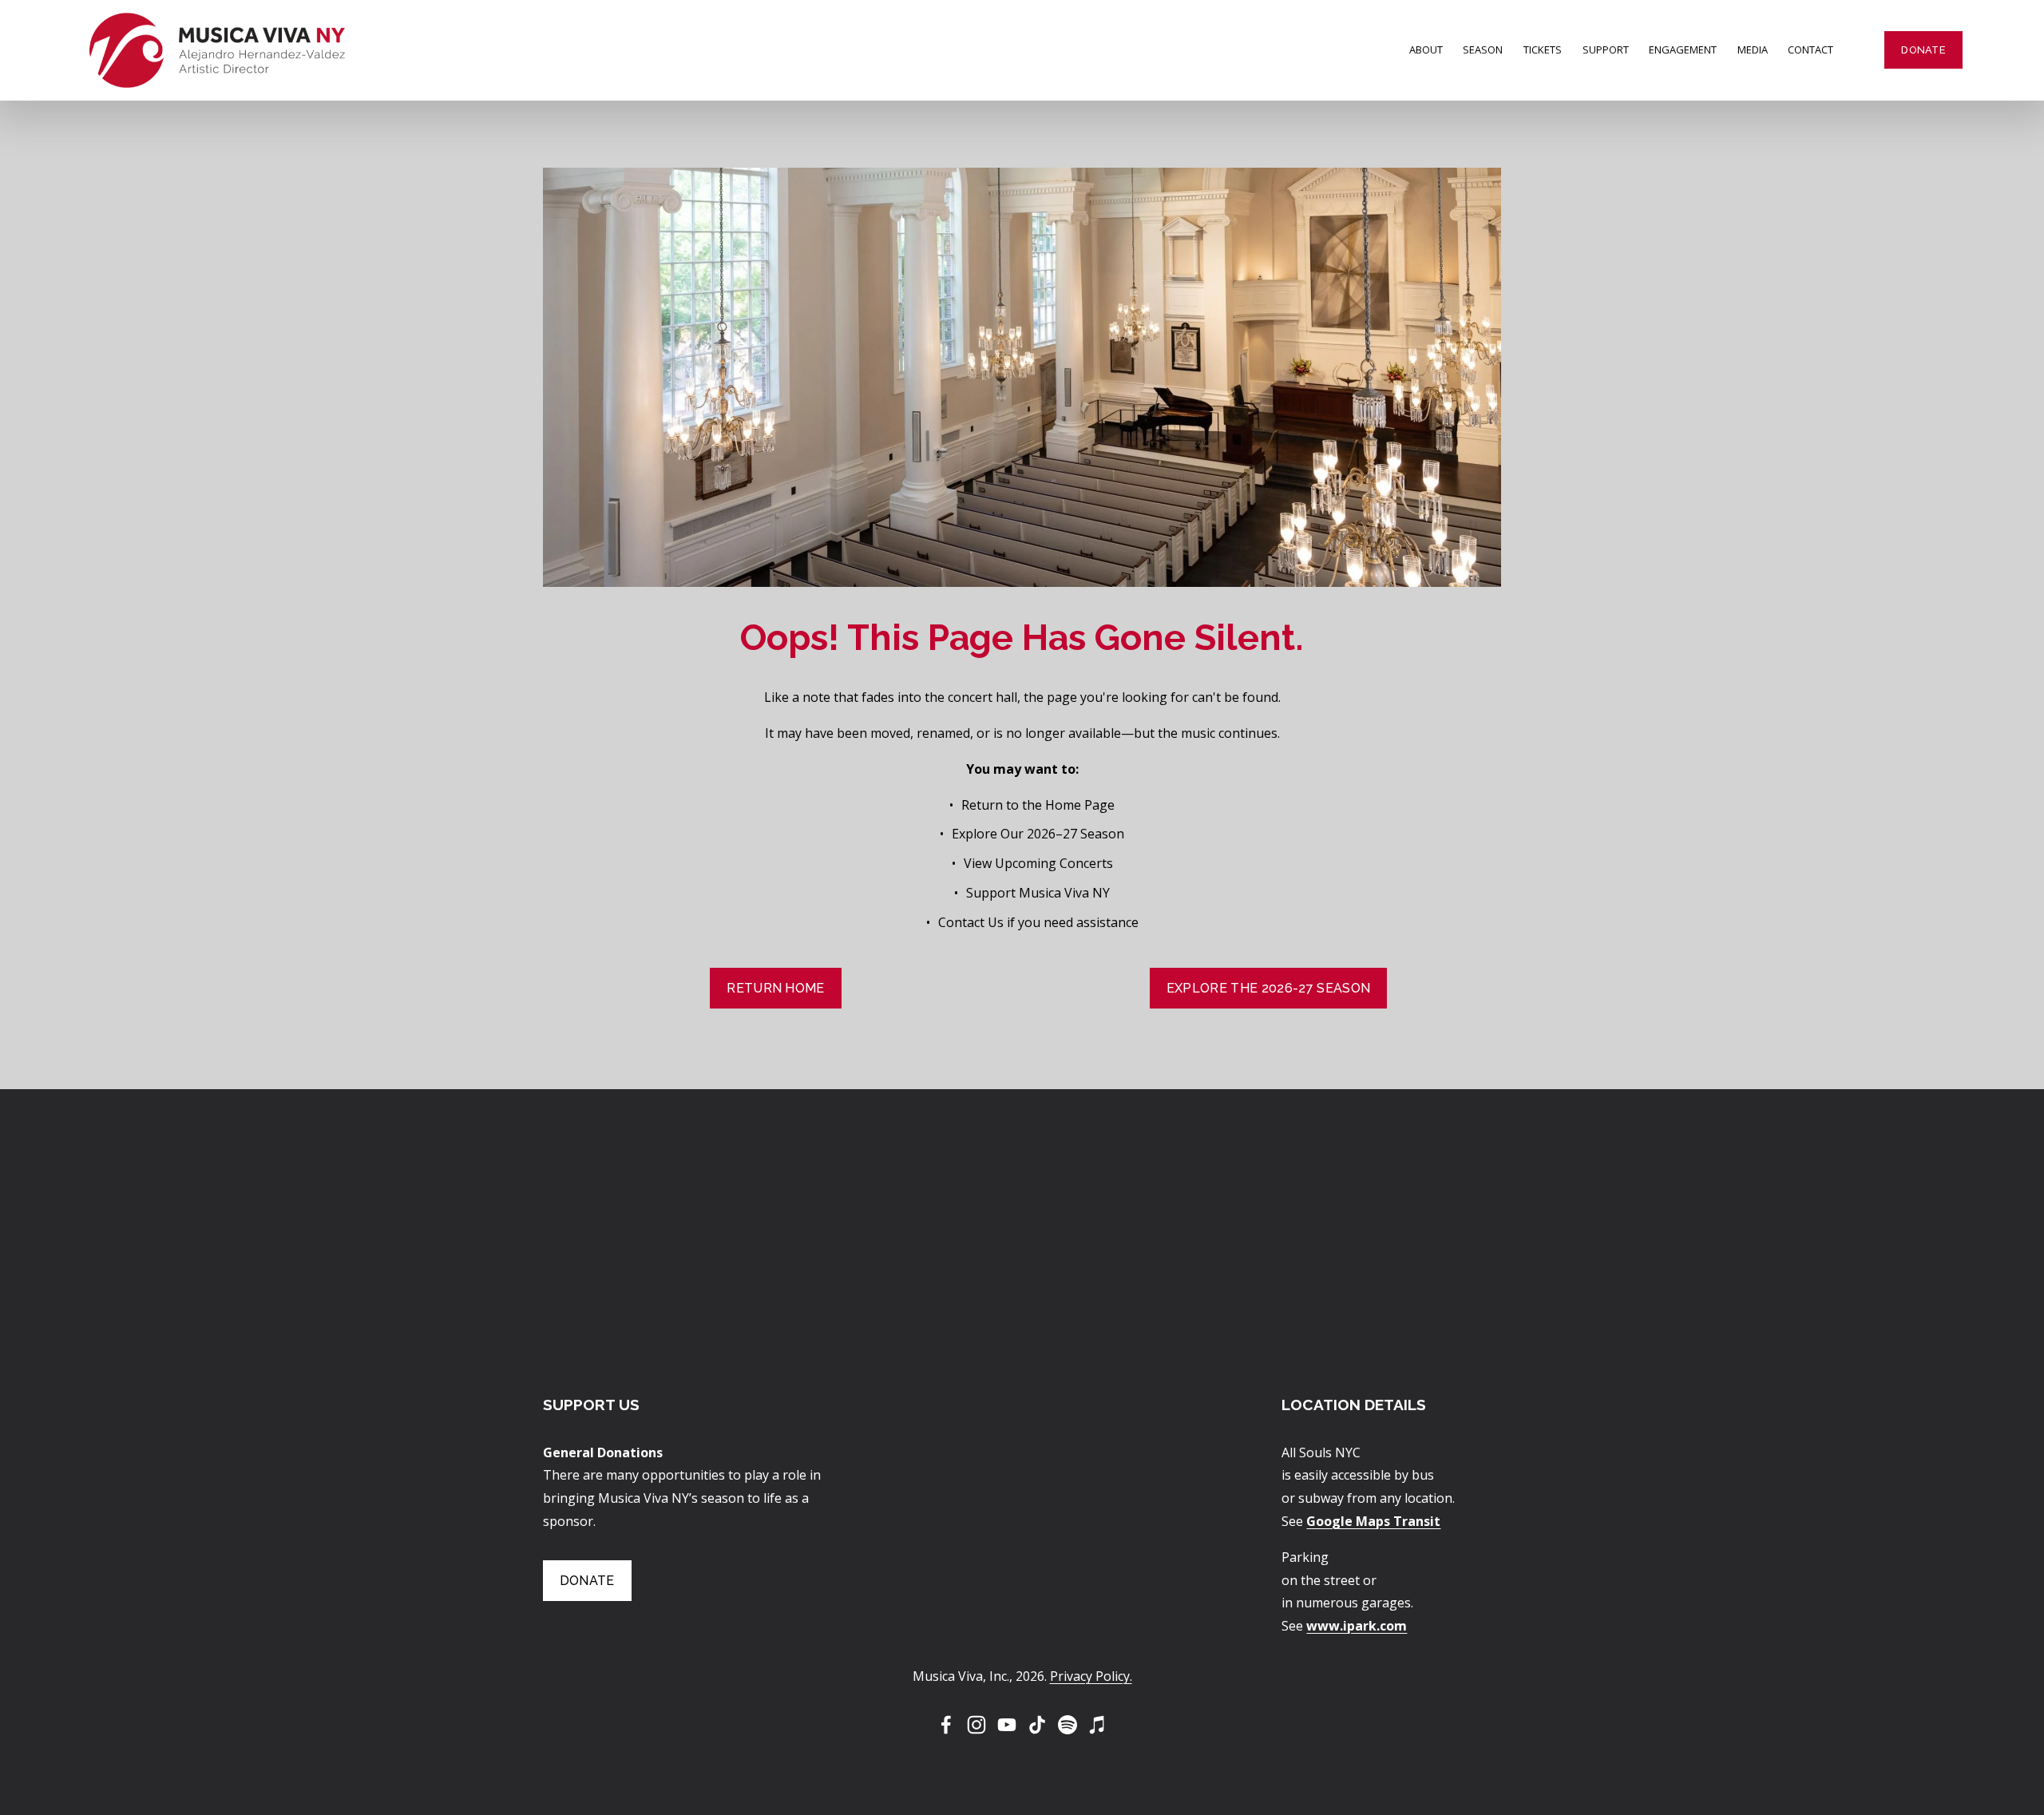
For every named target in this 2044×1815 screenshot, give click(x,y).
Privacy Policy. (1091, 1676)
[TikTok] (1037, 1725)
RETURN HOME (776, 988)
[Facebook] (946, 1725)
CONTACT (1810, 50)
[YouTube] (1007, 1725)
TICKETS (1543, 50)
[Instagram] (976, 1725)
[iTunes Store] (1098, 1725)
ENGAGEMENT (1683, 50)
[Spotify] (1068, 1725)
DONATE (1923, 50)
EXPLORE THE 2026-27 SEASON (1268, 988)
